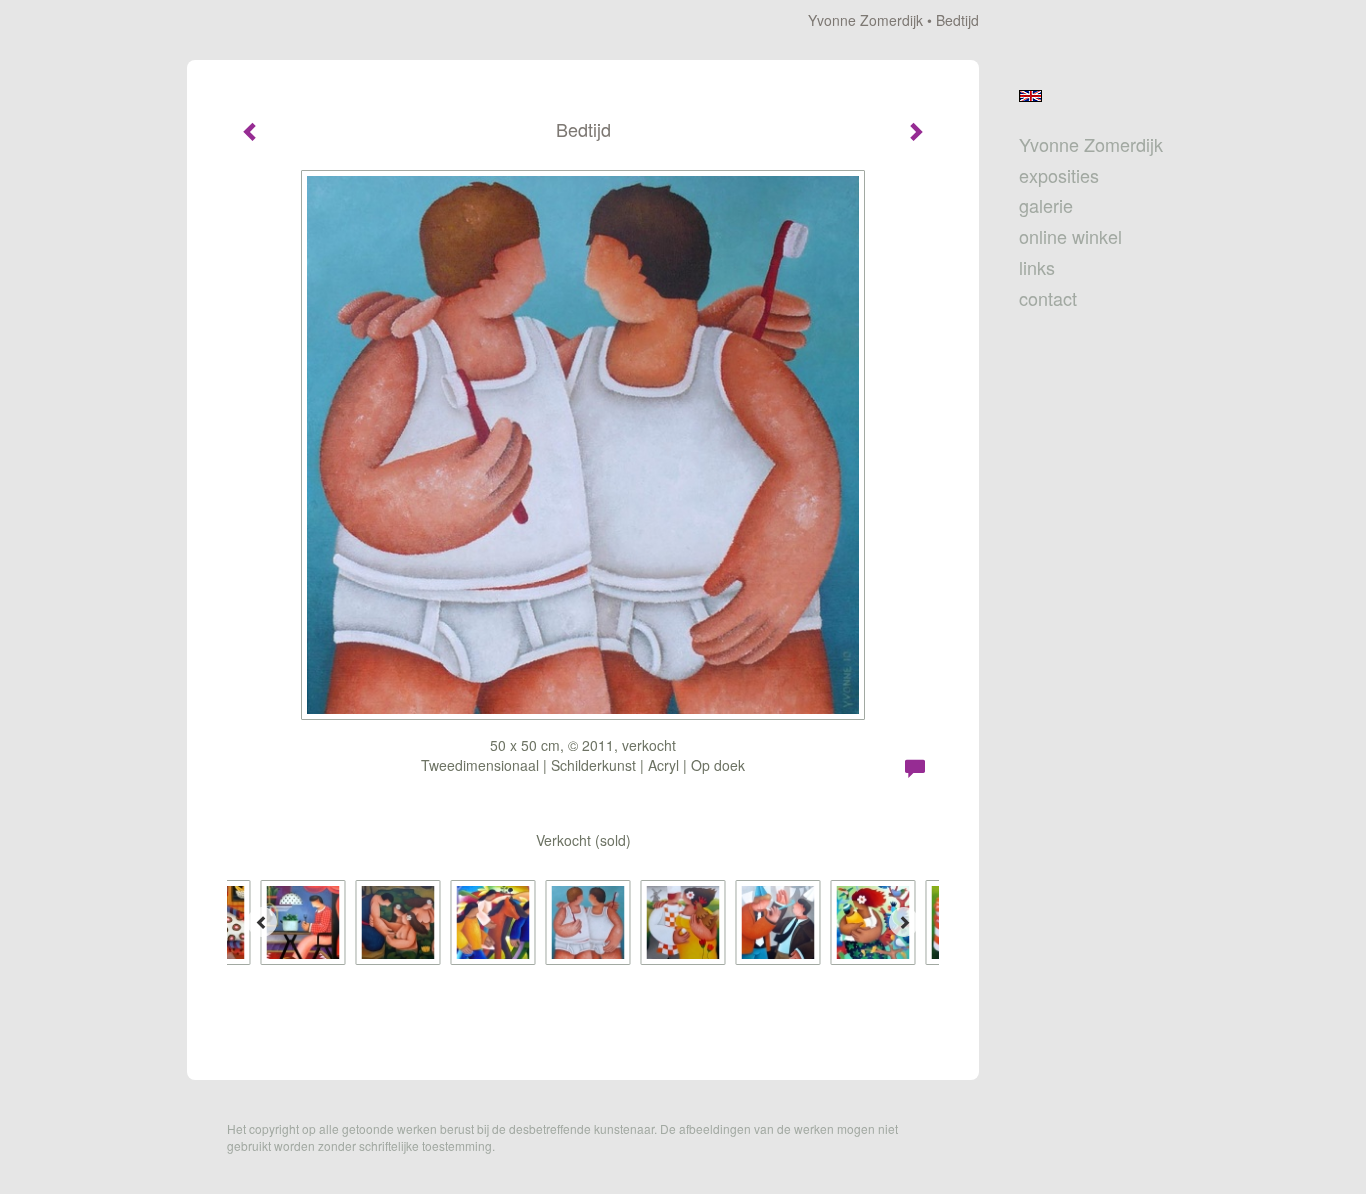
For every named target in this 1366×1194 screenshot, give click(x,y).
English (1030, 96)
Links (1037, 267)
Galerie (1046, 205)
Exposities (1059, 175)
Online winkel (1070, 236)
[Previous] (262, 922)
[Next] (904, 922)
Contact (1048, 298)
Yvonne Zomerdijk (865, 20)
